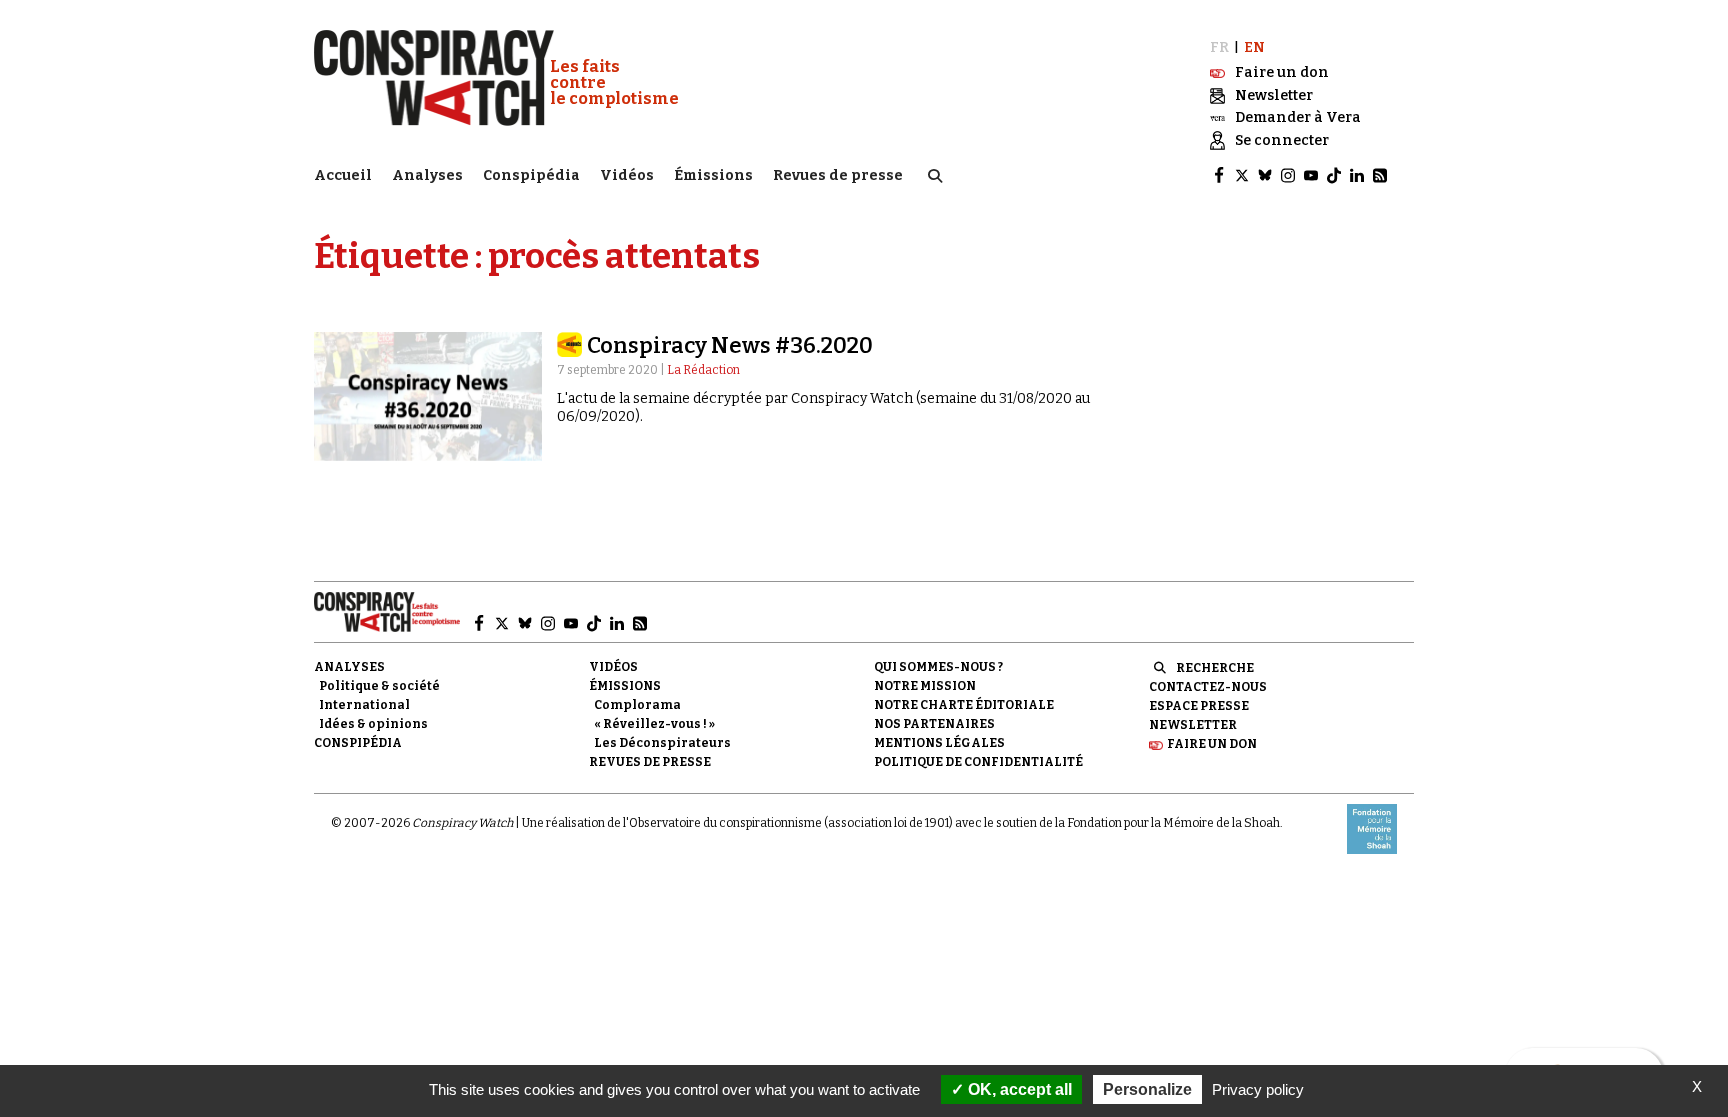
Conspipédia (531, 175)
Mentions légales (939, 743)
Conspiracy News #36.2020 (730, 345)
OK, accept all (1018, 1089)
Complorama (637, 705)
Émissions (713, 175)
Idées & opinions (373, 724)
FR (1219, 47)
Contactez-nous (1208, 687)
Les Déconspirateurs (662, 743)
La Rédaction (703, 370)
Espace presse (1199, 706)
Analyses (427, 175)
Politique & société (379, 686)
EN (1254, 47)
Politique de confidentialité (978, 762)
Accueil (343, 175)
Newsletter (1193, 725)
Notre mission (925, 686)
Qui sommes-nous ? (938, 667)
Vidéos (627, 175)
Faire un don (1212, 744)
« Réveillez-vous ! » (654, 724)
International (364, 705)
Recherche (1215, 668)
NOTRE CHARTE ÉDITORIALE (964, 705)
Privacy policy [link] (1258, 1089)
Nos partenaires (934, 724)
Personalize (1147, 1089)
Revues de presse (838, 175)
